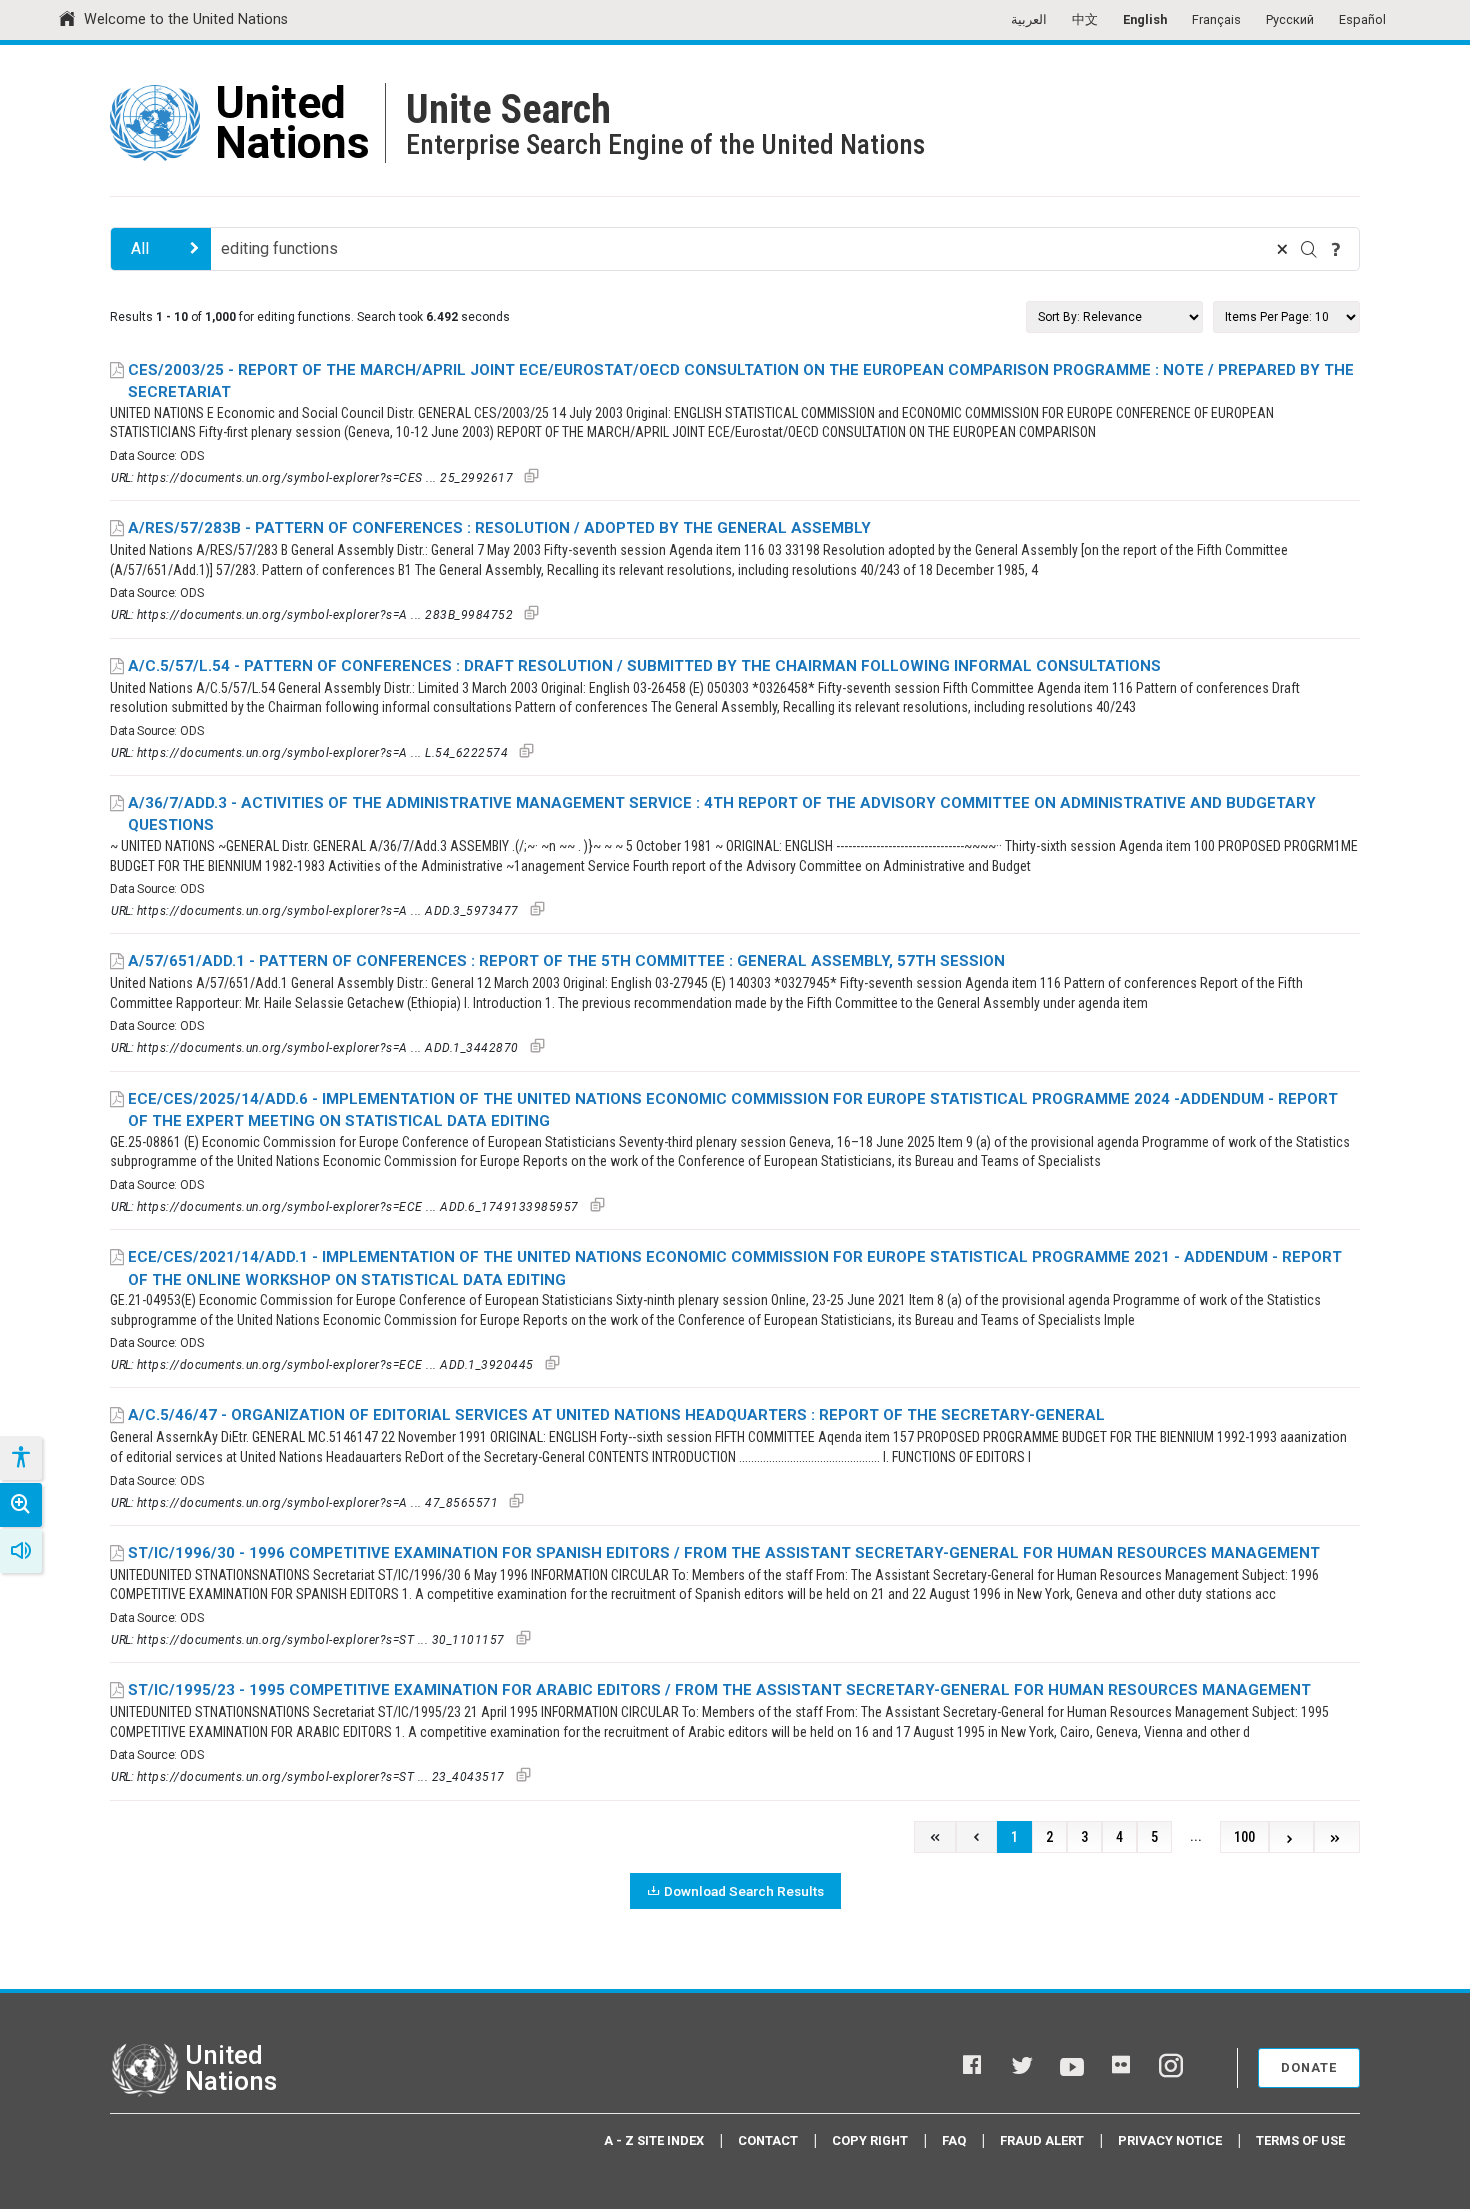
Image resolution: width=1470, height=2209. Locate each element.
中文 (1085, 19)
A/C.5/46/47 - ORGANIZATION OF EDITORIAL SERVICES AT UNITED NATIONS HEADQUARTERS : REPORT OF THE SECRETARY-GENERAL (616, 1415)
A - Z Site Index (654, 2140)
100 (1244, 1837)
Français (1216, 19)
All (140, 248)
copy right (870, 2140)
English (1145, 19)
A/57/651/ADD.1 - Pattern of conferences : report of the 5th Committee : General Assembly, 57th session (566, 961)
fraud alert (1042, 2140)
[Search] (1309, 249)
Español (1362, 19)
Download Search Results (744, 1891)
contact (768, 2140)
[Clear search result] (1282, 249)
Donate (1309, 2067)
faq (954, 2140)
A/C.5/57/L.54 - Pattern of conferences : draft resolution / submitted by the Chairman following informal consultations (644, 666)
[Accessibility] (20, 1458)
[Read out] (21, 1551)
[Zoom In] (21, 1505)
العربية (1029, 19)
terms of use (1300, 2140)
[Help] (1336, 249)
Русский (1290, 19)
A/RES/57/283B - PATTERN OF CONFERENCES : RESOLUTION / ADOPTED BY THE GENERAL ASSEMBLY (499, 528)
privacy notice (1170, 2140)
